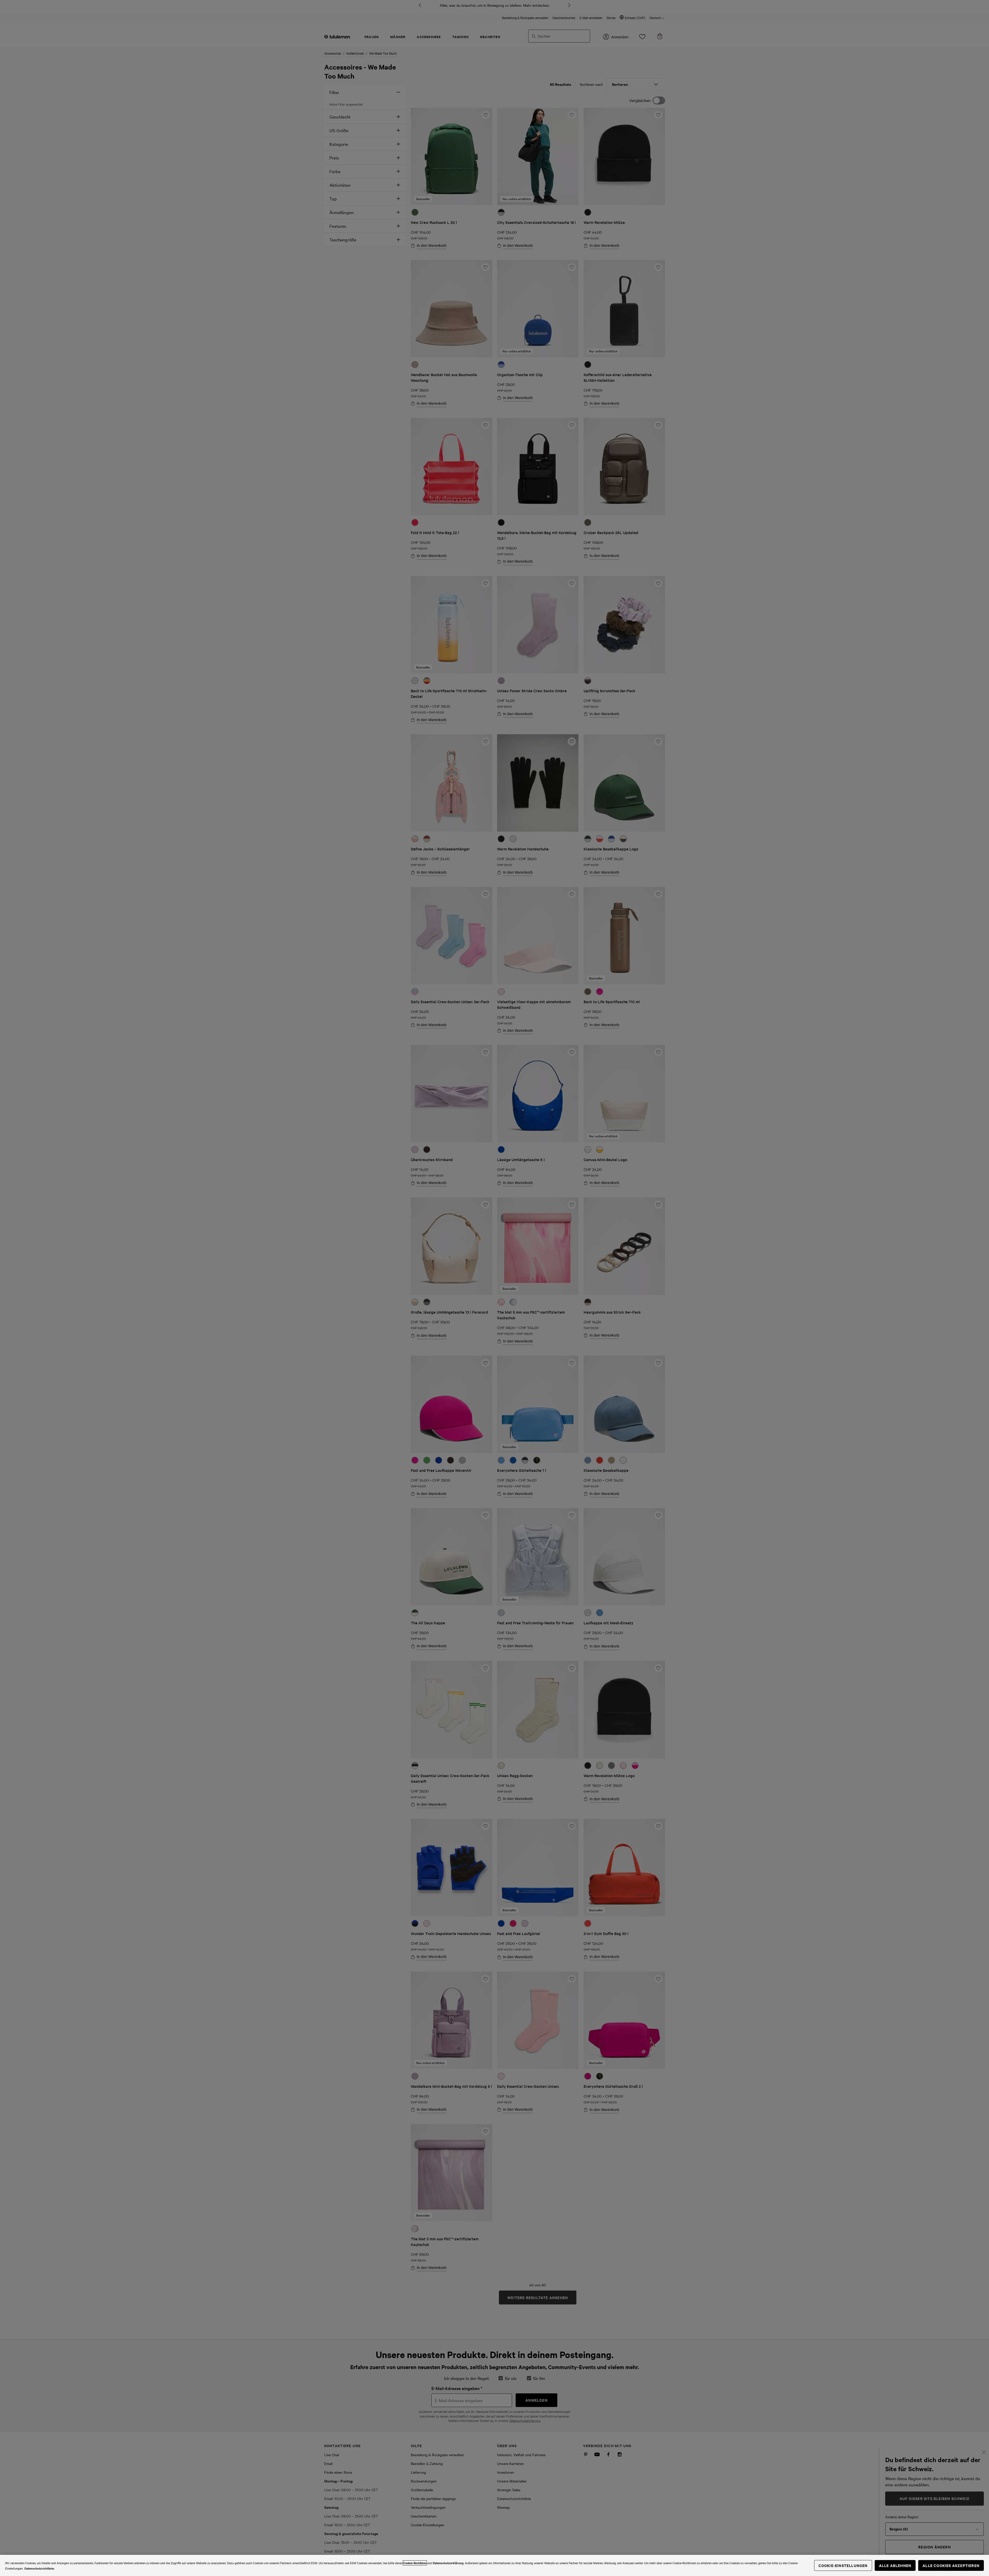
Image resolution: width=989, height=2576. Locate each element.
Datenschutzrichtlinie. (40, 2568)
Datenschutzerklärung (448, 2563)
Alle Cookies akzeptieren (951, 2565)
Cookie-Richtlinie (415, 2563)
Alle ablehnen (895, 2565)
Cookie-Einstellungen (843, 2565)
